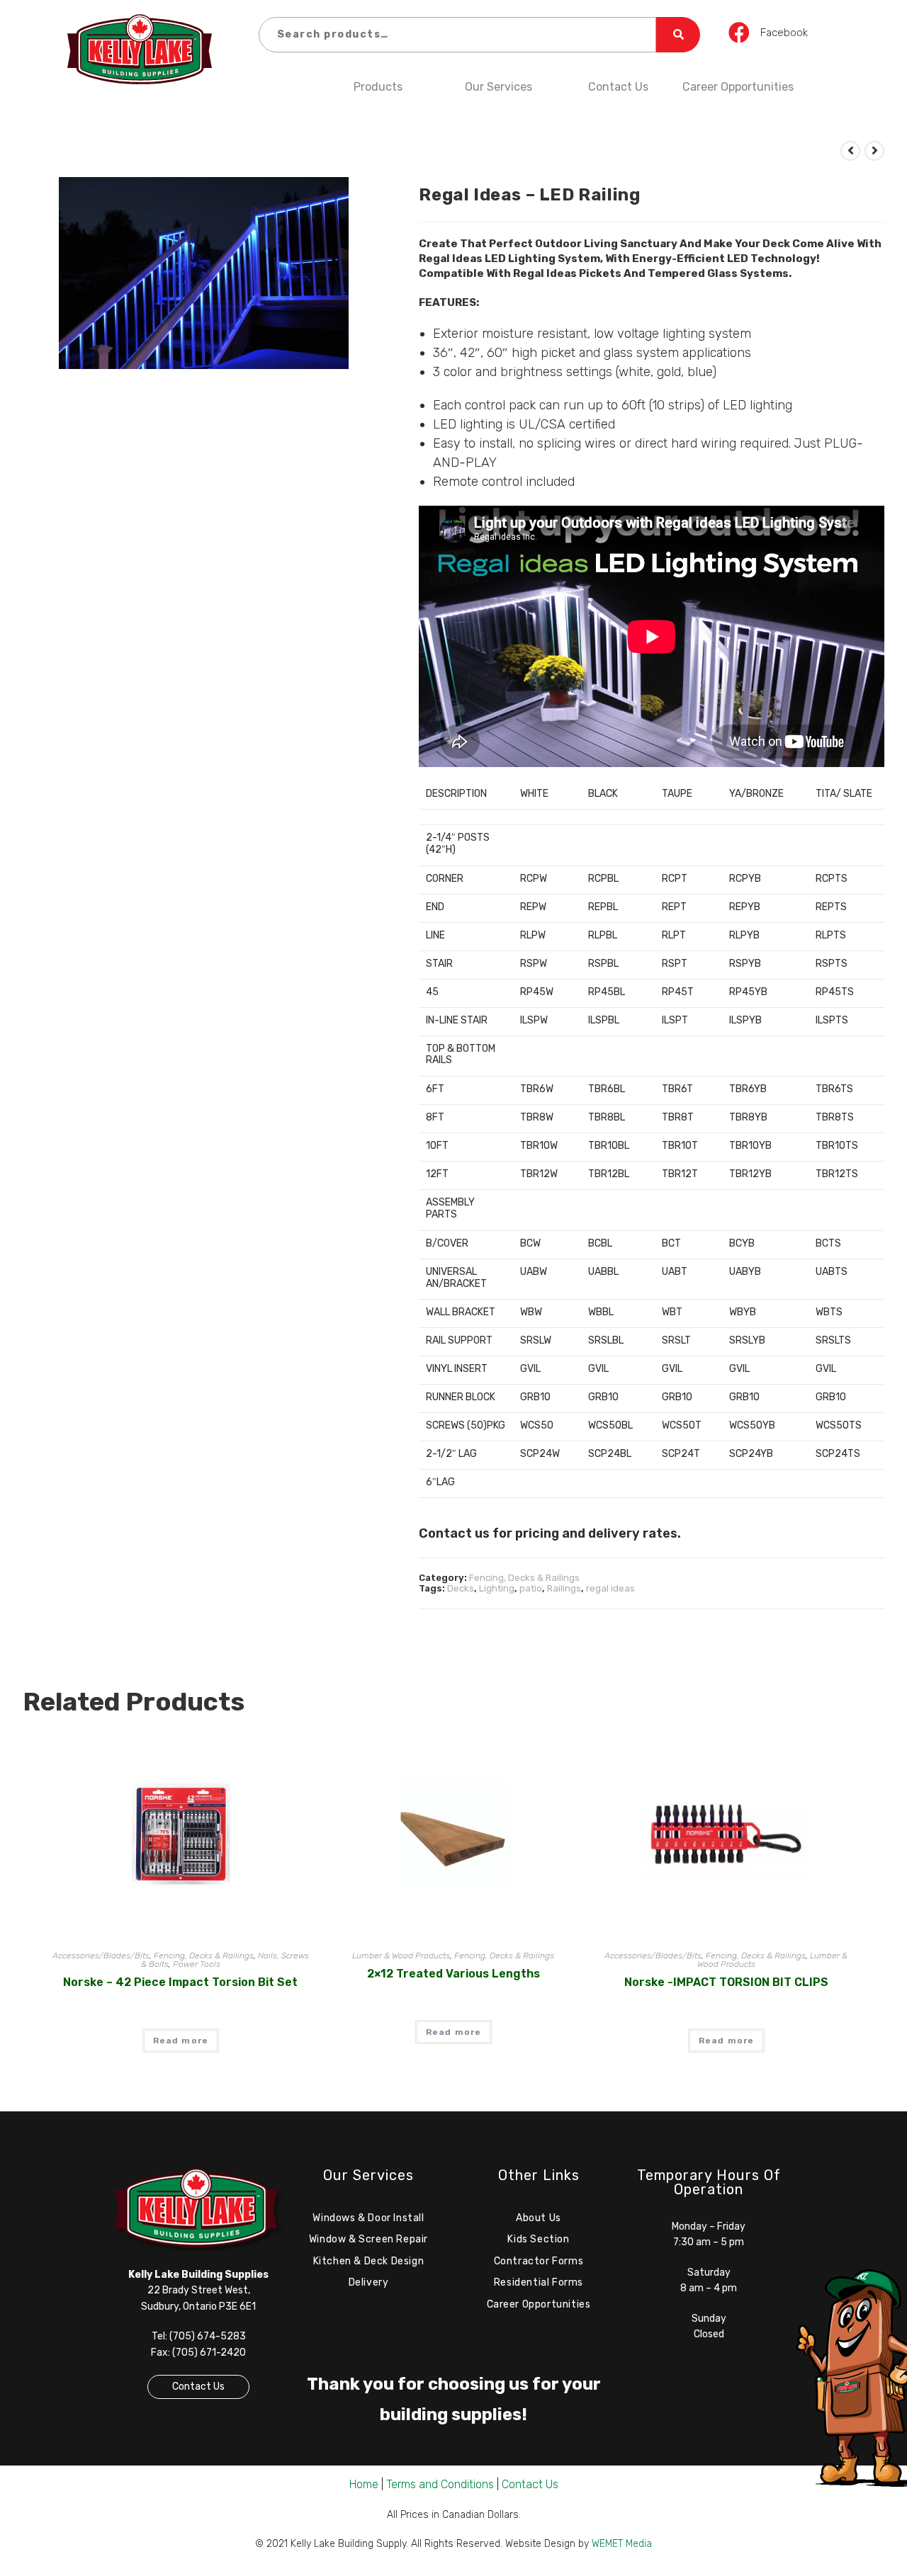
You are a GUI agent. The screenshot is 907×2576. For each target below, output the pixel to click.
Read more (181, 2041)
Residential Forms (539, 2282)
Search (678, 35)
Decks (461, 1588)
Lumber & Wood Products (401, 1956)
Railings (564, 1588)
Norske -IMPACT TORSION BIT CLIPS (726, 1982)
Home (364, 2484)
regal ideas (610, 1588)
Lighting (497, 1588)
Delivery (369, 2282)
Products (378, 87)
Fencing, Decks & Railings (524, 1578)
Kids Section (538, 2239)
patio (531, 1588)
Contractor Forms (539, 2261)
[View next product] (874, 151)
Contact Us (618, 87)
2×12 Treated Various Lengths (453, 1974)
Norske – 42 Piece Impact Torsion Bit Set (180, 1982)
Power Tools (197, 1964)
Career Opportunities (738, 87)
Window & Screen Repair (368, 2239)
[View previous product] (850, 151)
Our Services (498, 87)
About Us (539, 2218)
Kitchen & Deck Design (369, 2261)
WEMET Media (622, 2544)
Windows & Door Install (368, 2218)
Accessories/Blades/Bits (101, 1956)
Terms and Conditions (440, 2484)
